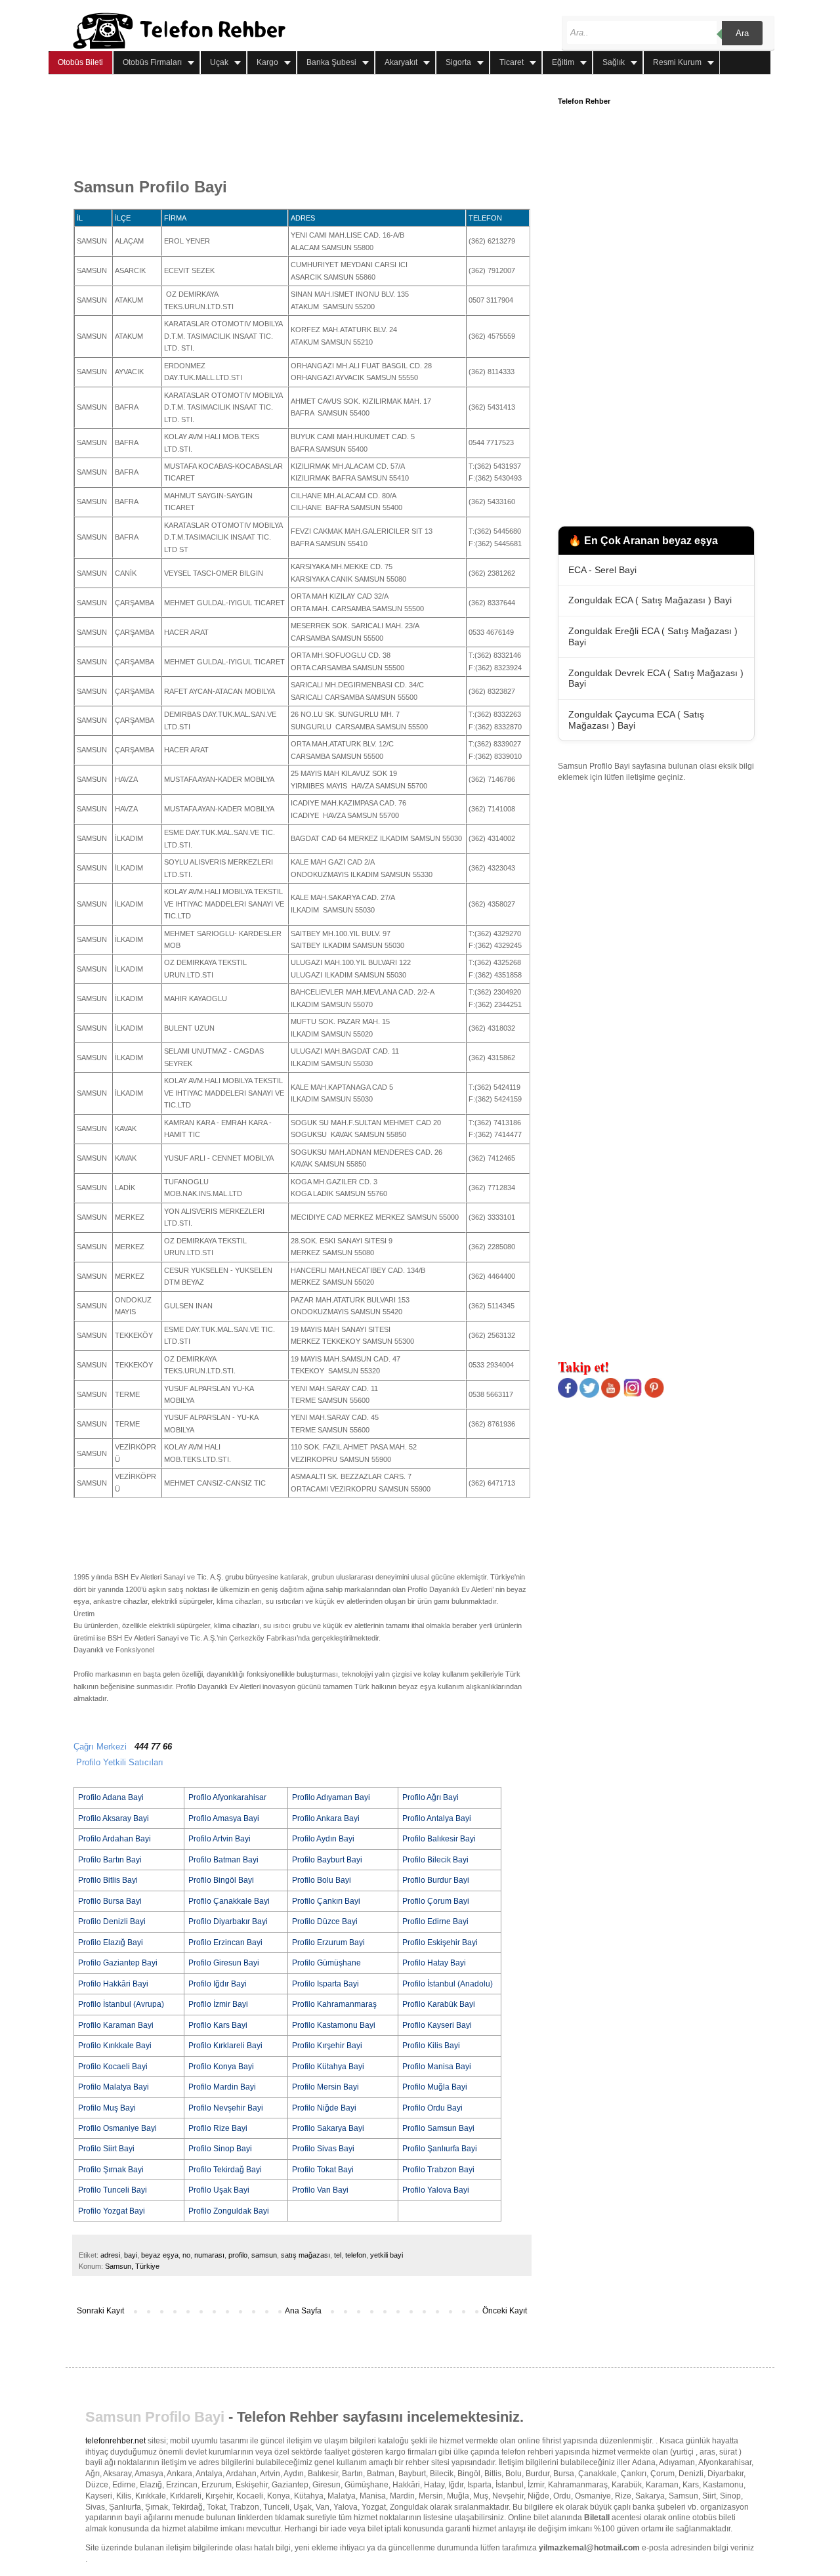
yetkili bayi (387, 2255)
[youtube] (611, 1395)
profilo (238, 2255)
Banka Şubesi (331, 62)
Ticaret (512, 62)
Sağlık (614, 62)
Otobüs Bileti (80, 62)
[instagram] (633, 1395)
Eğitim (563, 62)
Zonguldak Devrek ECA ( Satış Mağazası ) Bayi (656, 678)
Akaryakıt (401, 62)
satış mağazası (305, 2255)
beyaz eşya (160, 2255)
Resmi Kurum (677, 62)
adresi (110, 2255)
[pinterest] (654, 1395)
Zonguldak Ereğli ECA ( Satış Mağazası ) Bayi (653, 636)
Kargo (267, 62)
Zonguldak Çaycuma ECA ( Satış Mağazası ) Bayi (636, 720)
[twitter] (589, 1395)
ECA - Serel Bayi (602, 570)
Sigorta (458, 62)
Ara (742, 33)
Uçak (219, 62)
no (186, 2255)
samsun (264, 2255)
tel (338, 2255)
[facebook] (568, 1395)
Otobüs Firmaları (152, 62)
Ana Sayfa (303, 2311)
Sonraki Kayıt (100, 2311)
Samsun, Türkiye (132, 2266)
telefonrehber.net (115, 2441)
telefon (356, 2255)
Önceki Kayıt (505, 2311)
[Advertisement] (312, 127)
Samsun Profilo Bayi (155, 2417)
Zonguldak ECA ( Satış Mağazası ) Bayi (650, 600)
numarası (209, 2255)
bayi (131, 2255)
